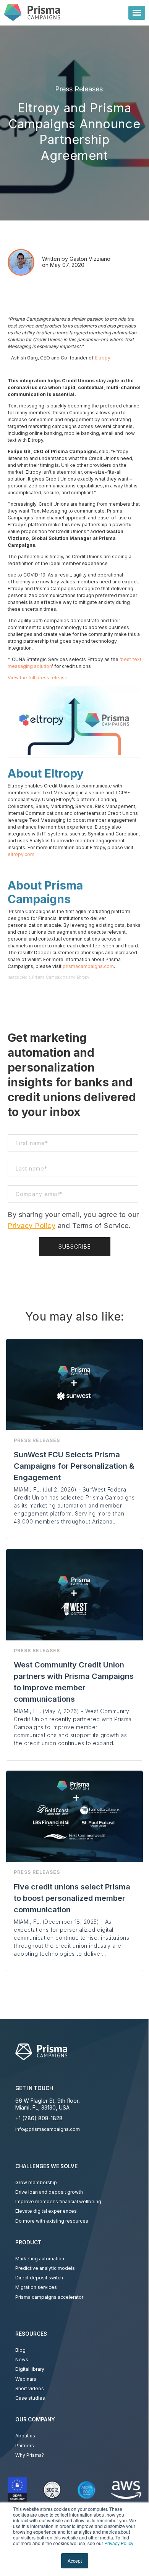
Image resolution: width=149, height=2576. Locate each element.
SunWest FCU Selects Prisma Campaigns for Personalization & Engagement (74, 1466)
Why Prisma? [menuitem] (30, 2455)
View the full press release (38, 678)
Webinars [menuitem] (26, 2379)
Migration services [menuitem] (36, 2287)
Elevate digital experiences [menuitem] (46, 2211)
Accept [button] (75, 2561)
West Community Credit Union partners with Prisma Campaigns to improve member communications (74, 1682)
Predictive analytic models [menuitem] (45, 2268)
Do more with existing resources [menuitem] (52, 2221)
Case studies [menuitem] (30, 2398)
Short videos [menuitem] (30, 2388)
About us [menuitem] (25, 2436)
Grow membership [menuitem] (36, 2182)
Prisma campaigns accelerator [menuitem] (49, 2297)
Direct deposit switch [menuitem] (39, 2278)
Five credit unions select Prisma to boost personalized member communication (72, 1898)
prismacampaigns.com (88, 966)
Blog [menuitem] (20, 2350)
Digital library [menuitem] (30, 2369)
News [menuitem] (22, 2360)
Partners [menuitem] (25, 2446)
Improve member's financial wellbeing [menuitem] (58, 2201)
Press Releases (79, 89)
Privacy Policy (119, 2543)
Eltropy (103, 358)
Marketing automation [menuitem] (40, 2259)
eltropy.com (21, 854)
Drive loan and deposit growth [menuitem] (49, 2192)
